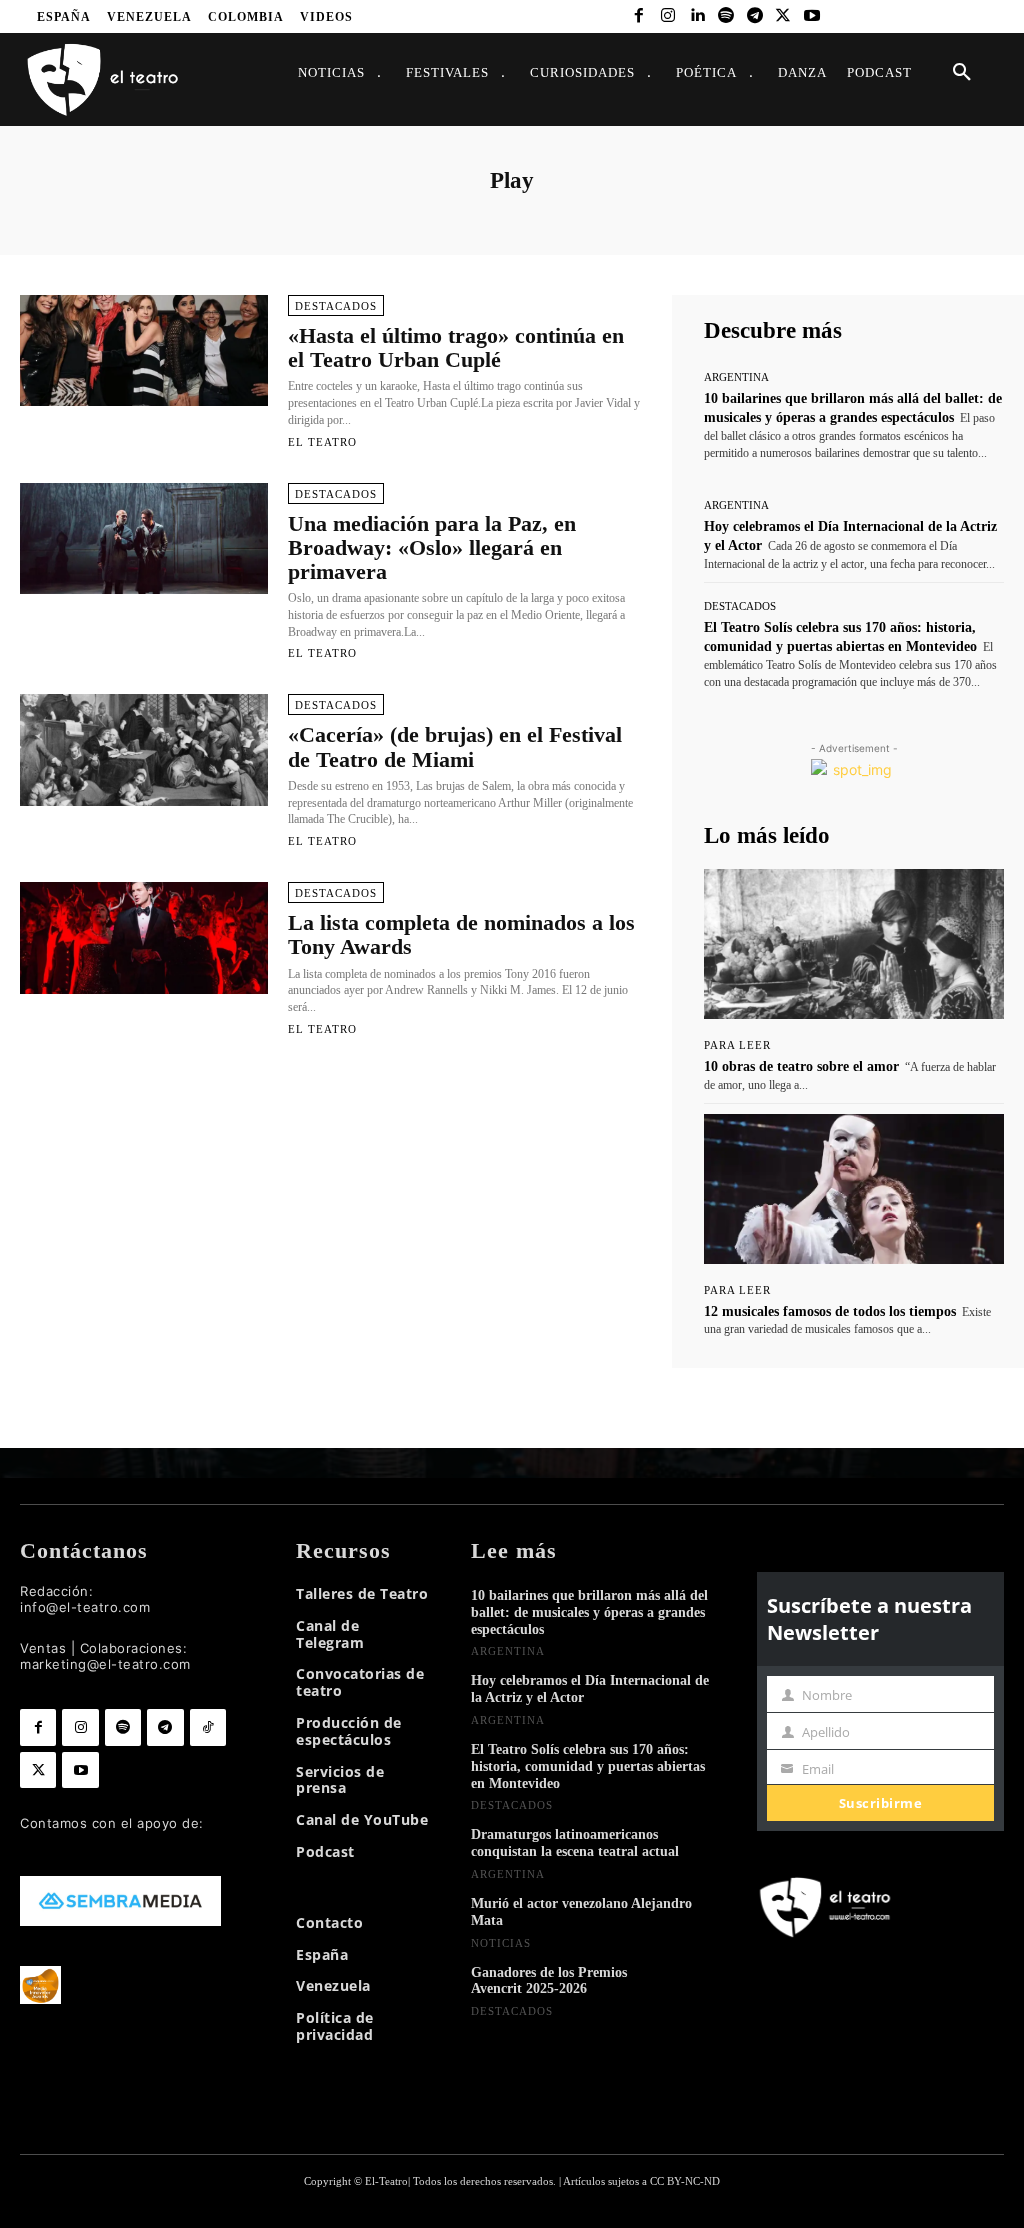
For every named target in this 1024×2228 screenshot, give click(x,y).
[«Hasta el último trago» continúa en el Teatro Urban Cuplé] (144, 351)
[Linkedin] (697, 16)
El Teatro (322, 442)
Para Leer (737, 1045)
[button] (962, 73)
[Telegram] (754, 16)
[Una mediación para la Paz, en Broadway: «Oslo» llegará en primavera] (144, 539)
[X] (783, 16)
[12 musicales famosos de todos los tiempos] (854, 1189)
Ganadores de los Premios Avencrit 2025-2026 (549, 1981)
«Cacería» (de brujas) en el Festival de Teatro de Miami (455, 746)
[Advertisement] (330, 1154)
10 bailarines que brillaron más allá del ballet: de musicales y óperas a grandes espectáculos (589, 1612)
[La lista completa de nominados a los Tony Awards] (144, 938)
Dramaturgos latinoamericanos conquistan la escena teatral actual (575, 1843)
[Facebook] (639, 16)
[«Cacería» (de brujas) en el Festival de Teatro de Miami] (144, 750)
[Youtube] (812, 16)
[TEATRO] (102, 78)
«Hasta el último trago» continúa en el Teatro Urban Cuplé (456, 347)
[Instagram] (668, 16)
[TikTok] (208, 1727)
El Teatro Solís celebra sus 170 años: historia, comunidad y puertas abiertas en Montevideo (588, 1766)
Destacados (336, 306)
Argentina (736, 377)
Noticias (501, 1943)
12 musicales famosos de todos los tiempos (830, 1311)
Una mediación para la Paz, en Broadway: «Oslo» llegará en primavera (432, 547)
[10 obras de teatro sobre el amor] (854, 944)
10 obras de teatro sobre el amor (801, 1066)
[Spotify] (725, 16)
